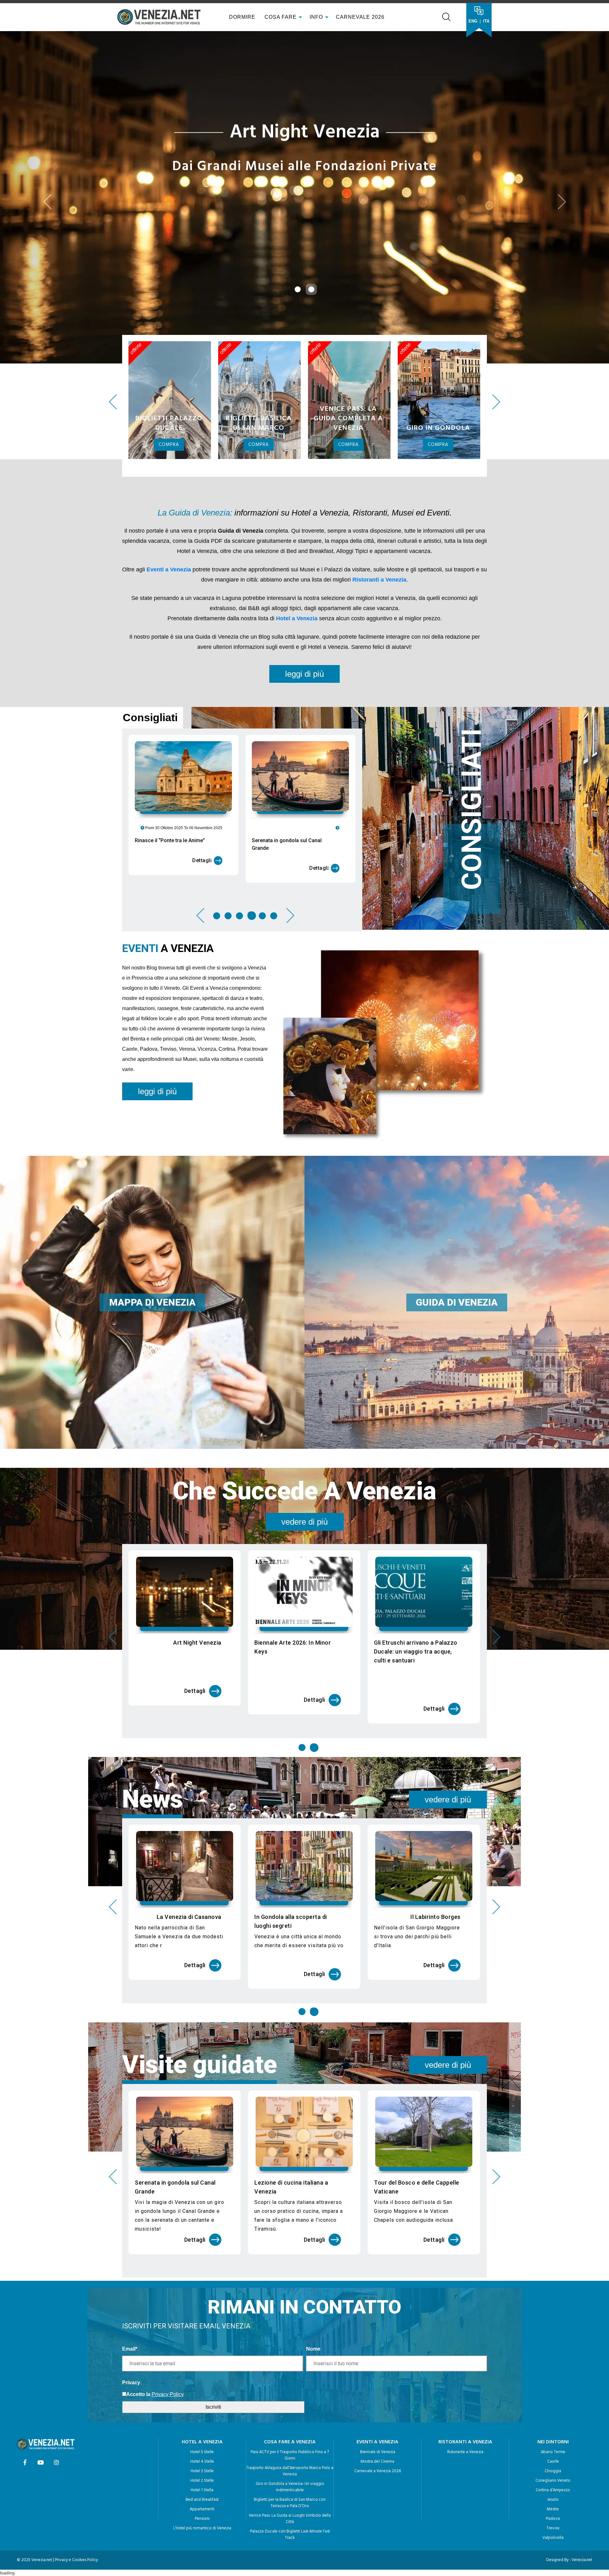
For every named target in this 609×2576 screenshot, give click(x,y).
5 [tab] (262, 990)
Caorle (553, 2536)
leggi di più (304, 748)
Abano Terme (553, 2526)
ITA (486, 21)
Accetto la (138, 2468)
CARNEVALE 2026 (360, 17)
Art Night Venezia (197, 1717)
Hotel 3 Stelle (202, 2545)
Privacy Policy (168, 2468)
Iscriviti (213, 2481)
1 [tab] (217, 990)
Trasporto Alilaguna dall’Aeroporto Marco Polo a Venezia (290, 2545)
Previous (113, 476)
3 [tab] (239, 990)
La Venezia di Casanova (189, 1991)
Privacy (131, 2456)
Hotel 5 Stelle (202, 2526)
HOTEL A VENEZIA (202, 2516)
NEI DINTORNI (553, 2516)
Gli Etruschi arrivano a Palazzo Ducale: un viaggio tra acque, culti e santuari (416, 1725)
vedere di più (304, 1596)
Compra (169, 519)
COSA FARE (281, 17)
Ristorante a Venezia (465, 2526)
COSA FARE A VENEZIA (290, 2516)
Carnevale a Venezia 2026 (378, 2545)
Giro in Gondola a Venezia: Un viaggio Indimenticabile (290, 2561)
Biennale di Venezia (378, 2526)
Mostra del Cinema (377, 2536)
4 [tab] (251, 990)
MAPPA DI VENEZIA (152, 1376)
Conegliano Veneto (553, 2555)
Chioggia (553, 2545)
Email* (130, 2423)
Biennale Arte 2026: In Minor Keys (293, 1721)
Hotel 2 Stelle (202, 2555)
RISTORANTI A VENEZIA (465, 2516)
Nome (313, 2423)
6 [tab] (274, 990)
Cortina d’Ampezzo (553, 2564)
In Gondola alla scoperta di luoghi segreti (291, 1995)
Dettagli (202, 934)
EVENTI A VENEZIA (377, 2516)
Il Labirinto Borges (435, 1991)
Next (496, 476)
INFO (317, 17)
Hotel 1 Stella (202, 2564)
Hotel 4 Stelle (202, 2536)
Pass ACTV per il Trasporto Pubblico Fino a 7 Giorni (290, 2529)
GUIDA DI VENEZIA (457, 1376)
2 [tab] (228, 990)
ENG (473, 21)
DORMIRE (241, 17)
